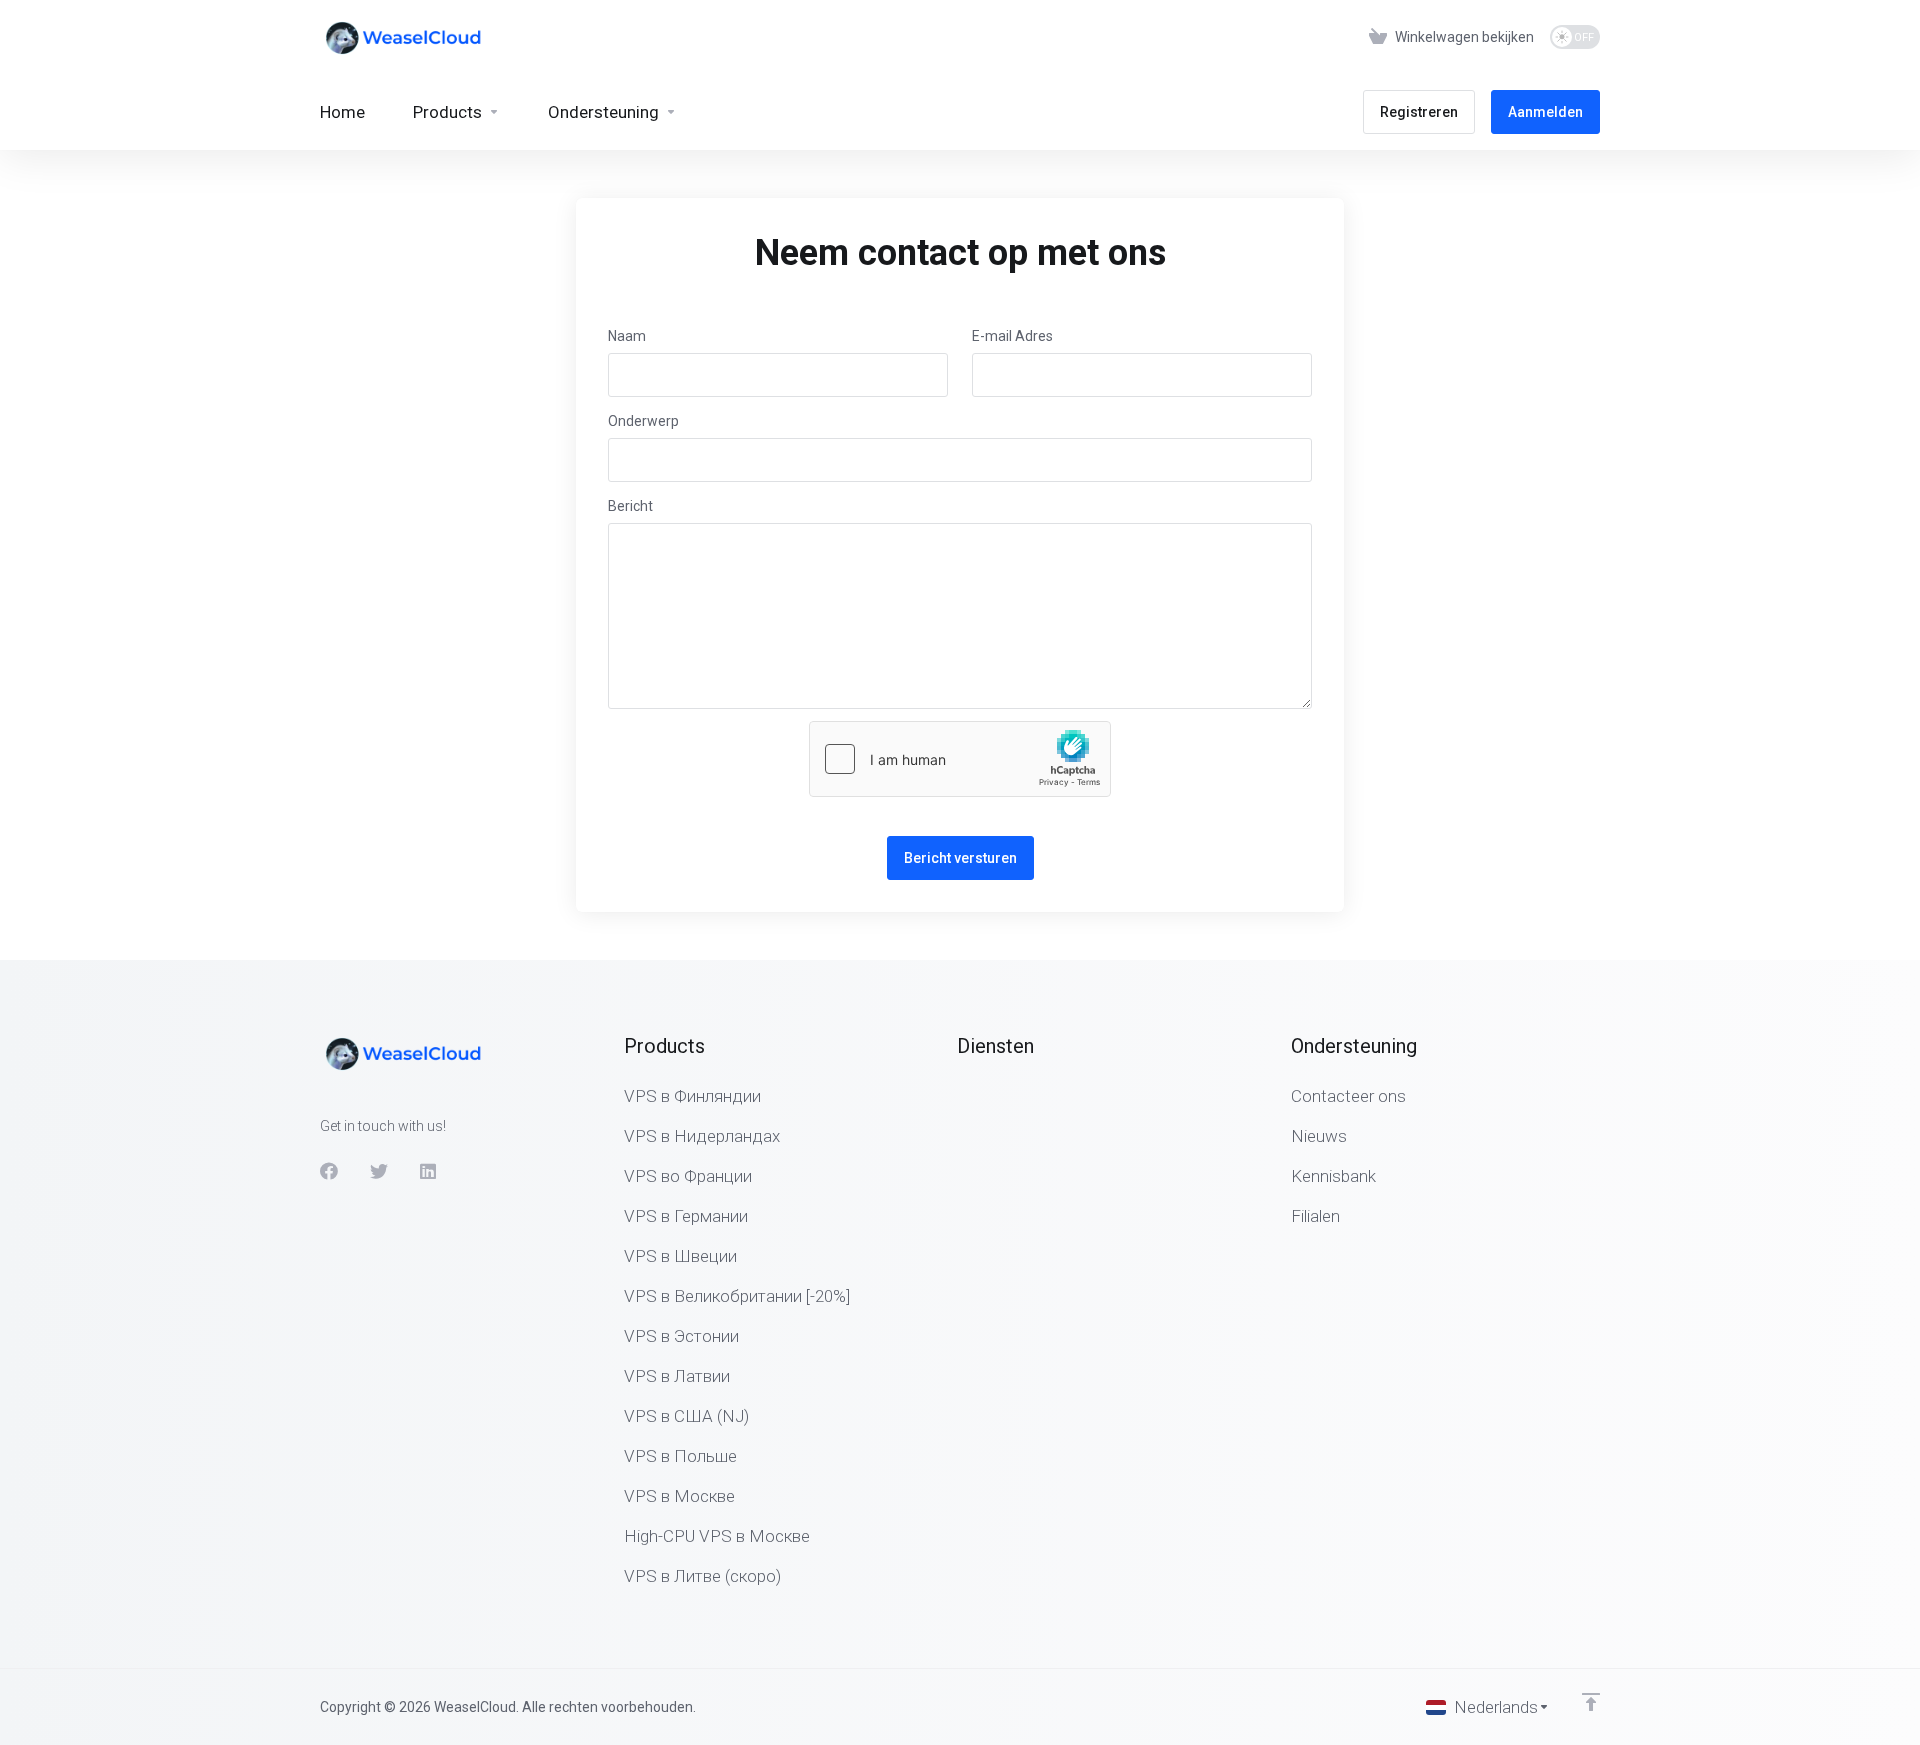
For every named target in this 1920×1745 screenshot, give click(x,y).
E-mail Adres (1012, 336)
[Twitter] (379, 1171)
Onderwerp (643, 421)
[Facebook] (329, 1171)
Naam (627, 336)
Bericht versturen (960, 858)
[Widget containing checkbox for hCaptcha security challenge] (960, 759)
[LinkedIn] (429, 1171)
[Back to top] (1591, 1702)
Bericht (630, 506)
